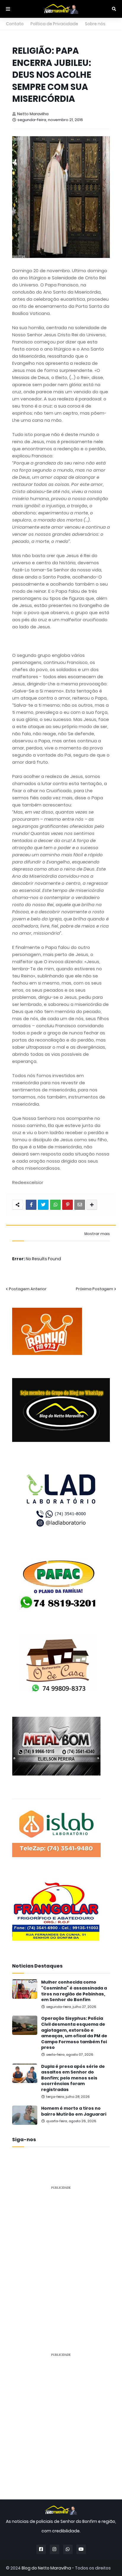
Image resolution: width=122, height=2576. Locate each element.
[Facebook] (31, 1205)
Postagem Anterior (28, 1289)
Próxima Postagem (94, 1289)
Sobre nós (95, 24)
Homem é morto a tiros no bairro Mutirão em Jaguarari (74, 2111)
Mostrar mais (97, 1234)
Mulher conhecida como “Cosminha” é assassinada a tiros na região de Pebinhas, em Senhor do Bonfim (74, 1991)
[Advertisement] (61, 2256)
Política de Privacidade (54, 24)
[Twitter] (43, 1205)
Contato (15, 24)
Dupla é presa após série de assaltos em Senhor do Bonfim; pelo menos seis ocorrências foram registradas (73, 2078)
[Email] (80, 1205)
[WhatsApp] (55, 1205)
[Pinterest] (68, 1205)
